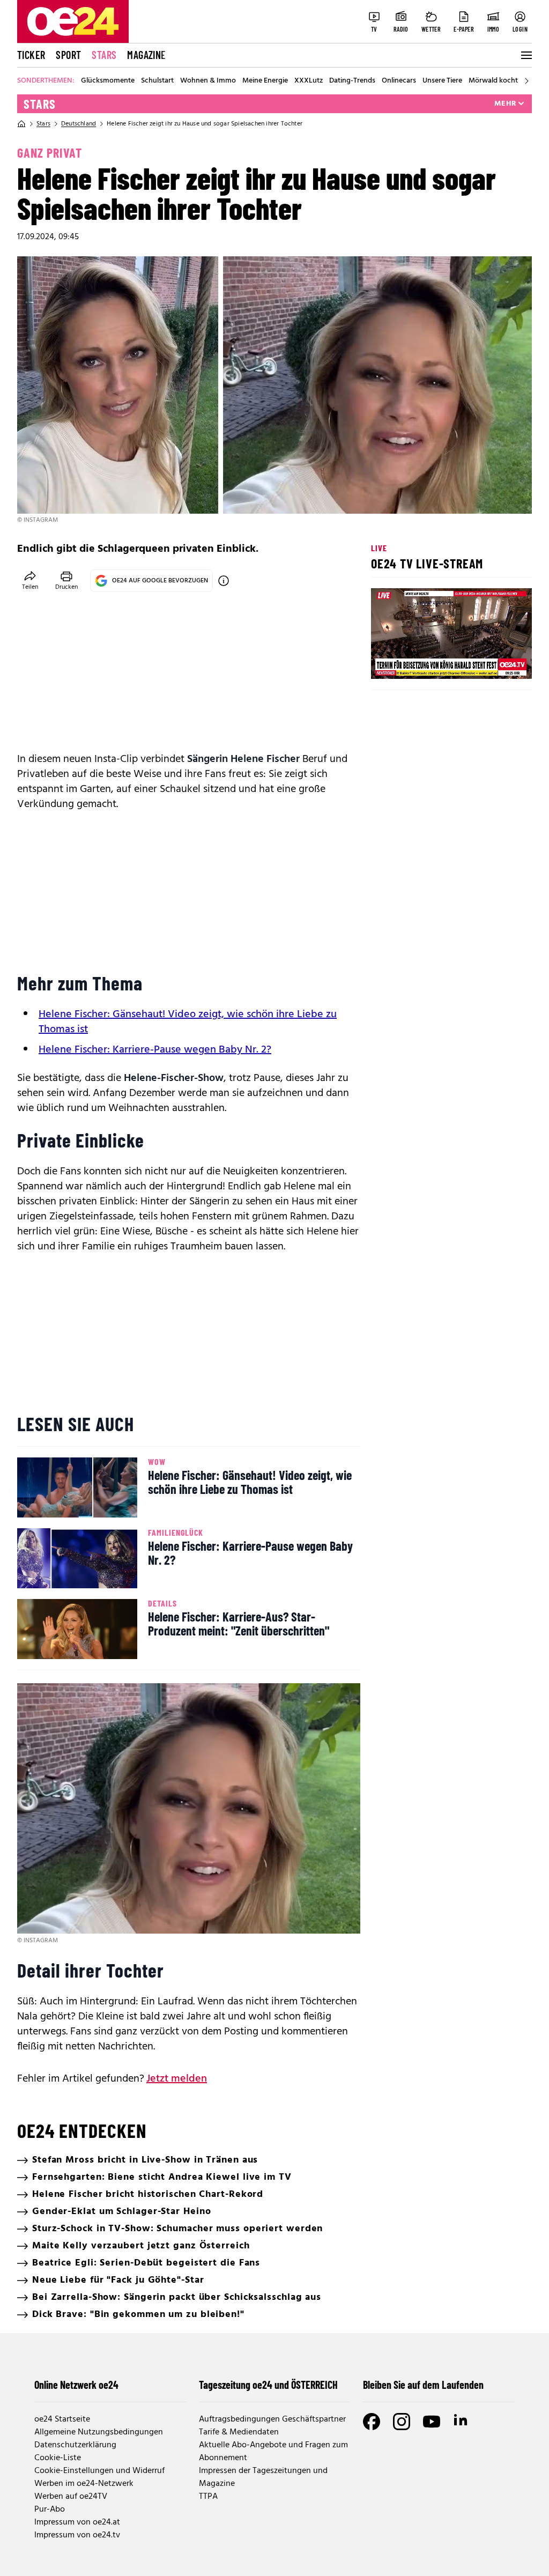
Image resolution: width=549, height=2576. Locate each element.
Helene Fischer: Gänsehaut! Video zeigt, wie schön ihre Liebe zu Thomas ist (188, 1022)
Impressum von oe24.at (77, 2522)
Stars (104, 55)
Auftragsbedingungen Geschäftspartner (272, 2419)
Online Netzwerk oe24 (76, 2385)
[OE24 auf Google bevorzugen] (224, 581)
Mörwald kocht (493, 81)
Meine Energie (265, 81)
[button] (388, 662)
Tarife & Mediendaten (239, 2432)
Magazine (146, 55)
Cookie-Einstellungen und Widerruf (99, 2471)
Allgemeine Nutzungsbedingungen (99, 2432)
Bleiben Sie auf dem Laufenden (423, 2385)
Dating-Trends (352, 81)
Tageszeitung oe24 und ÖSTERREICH (268, 2385)
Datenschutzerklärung (75, 2445)
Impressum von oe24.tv (77, 2535)
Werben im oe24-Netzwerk (84, 2484)
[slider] (424, 662)
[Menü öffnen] (525, 55)
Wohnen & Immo (208, 81)
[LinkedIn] (462, 2422)
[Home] (21, 124)
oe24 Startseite (62, 2419)
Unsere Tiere (442, 81)
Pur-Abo (50, 2510)
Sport (68, 55)
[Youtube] (432, 2422)
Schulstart (157, 81)
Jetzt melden (177, 2079)
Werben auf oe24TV (71, 2497)
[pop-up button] (498, 662)
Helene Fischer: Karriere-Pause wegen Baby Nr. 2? (155, 1050)
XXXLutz (309, 81)
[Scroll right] (526, 81)
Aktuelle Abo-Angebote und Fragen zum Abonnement (273, 2452)
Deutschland (79, 124)
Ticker (31, 55)
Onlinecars (399, 81)
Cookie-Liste (58, 2458)
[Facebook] (372, 2422)
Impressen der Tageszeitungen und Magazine (263, 2477)
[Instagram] (402, 2422)
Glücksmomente (108, 81)
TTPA (208, 2497)
